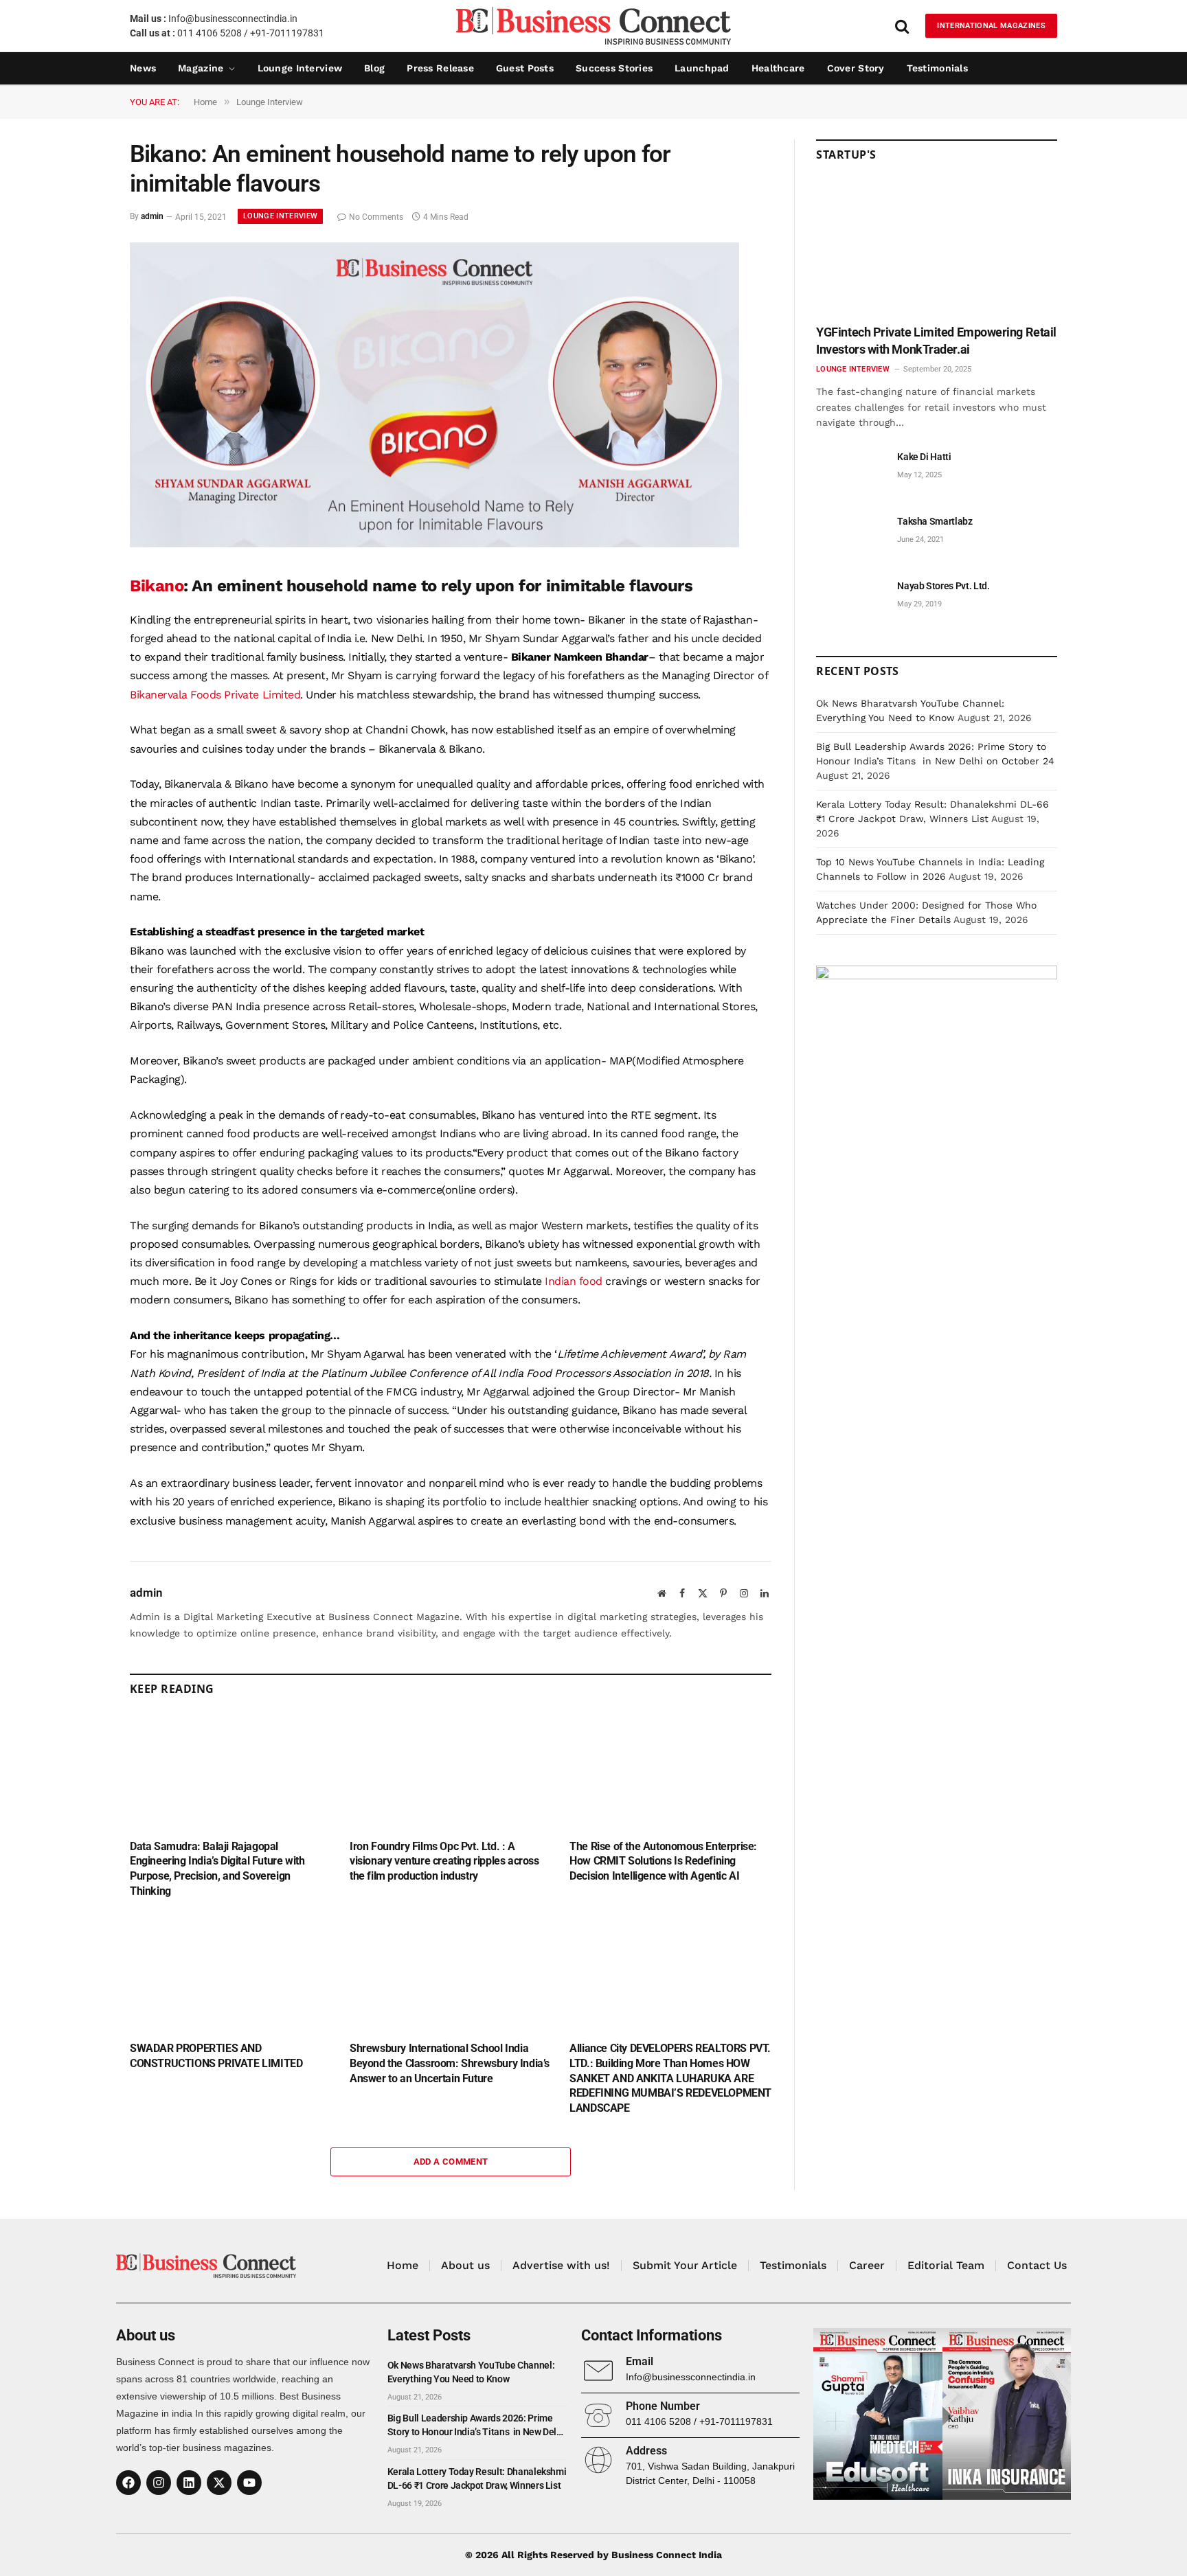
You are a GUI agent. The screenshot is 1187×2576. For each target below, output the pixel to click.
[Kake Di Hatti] (850, 472)
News (143, 68)
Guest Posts (525, 68)
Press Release (440, 68)
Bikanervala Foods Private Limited (215, 695)
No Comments (376, 217)
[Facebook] (128, 2483)
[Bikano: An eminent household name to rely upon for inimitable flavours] (434, 544)
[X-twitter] (219, 2483)
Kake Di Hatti (924, 457)
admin (152, 217)
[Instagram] (159, 2483)
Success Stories (614, 68)
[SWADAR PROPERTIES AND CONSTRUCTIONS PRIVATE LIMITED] (231, 1973)
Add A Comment (451, 2162)
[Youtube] (249, 2483)
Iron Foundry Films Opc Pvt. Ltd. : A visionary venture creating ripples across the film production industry (444, 1861)
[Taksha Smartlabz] (850, 537)
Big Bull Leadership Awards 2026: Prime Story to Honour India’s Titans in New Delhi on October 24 (476, 2426)
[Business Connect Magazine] (593, 26)
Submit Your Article (685, 2265)
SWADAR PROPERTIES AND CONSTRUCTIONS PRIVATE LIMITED (216, 2056)
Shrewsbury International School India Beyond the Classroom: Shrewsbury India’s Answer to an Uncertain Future (450, 2063)
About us (465, 2265)
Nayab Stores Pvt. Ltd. (943, 586)
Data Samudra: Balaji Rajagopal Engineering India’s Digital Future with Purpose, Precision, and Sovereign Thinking (217, 1869)
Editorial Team (946, 2265)
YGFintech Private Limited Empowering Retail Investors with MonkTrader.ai (936, 340)
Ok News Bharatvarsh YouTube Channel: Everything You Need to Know (471, 2372)
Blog (374, 68)
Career (867, 2265)
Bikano (157, 586)
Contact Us (1037, 2265)
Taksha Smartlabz (935, 521)
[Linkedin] (189, 2483)
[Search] (902, 26)
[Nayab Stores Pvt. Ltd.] (850, 601)
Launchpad (702, 68)
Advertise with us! (561, 2265)
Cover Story (856, 68)
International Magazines (991, 26)
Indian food (572, 1281)
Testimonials (937, 68)
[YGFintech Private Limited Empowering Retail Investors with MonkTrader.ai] (937, 248)
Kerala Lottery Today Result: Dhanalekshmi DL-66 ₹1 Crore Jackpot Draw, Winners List (477, 2478)
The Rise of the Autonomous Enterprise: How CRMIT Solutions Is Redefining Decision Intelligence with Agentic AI (663, 1861)
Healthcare (778, 68)
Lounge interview (300, 68)
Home (403, 2265)
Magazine (201, 68)
